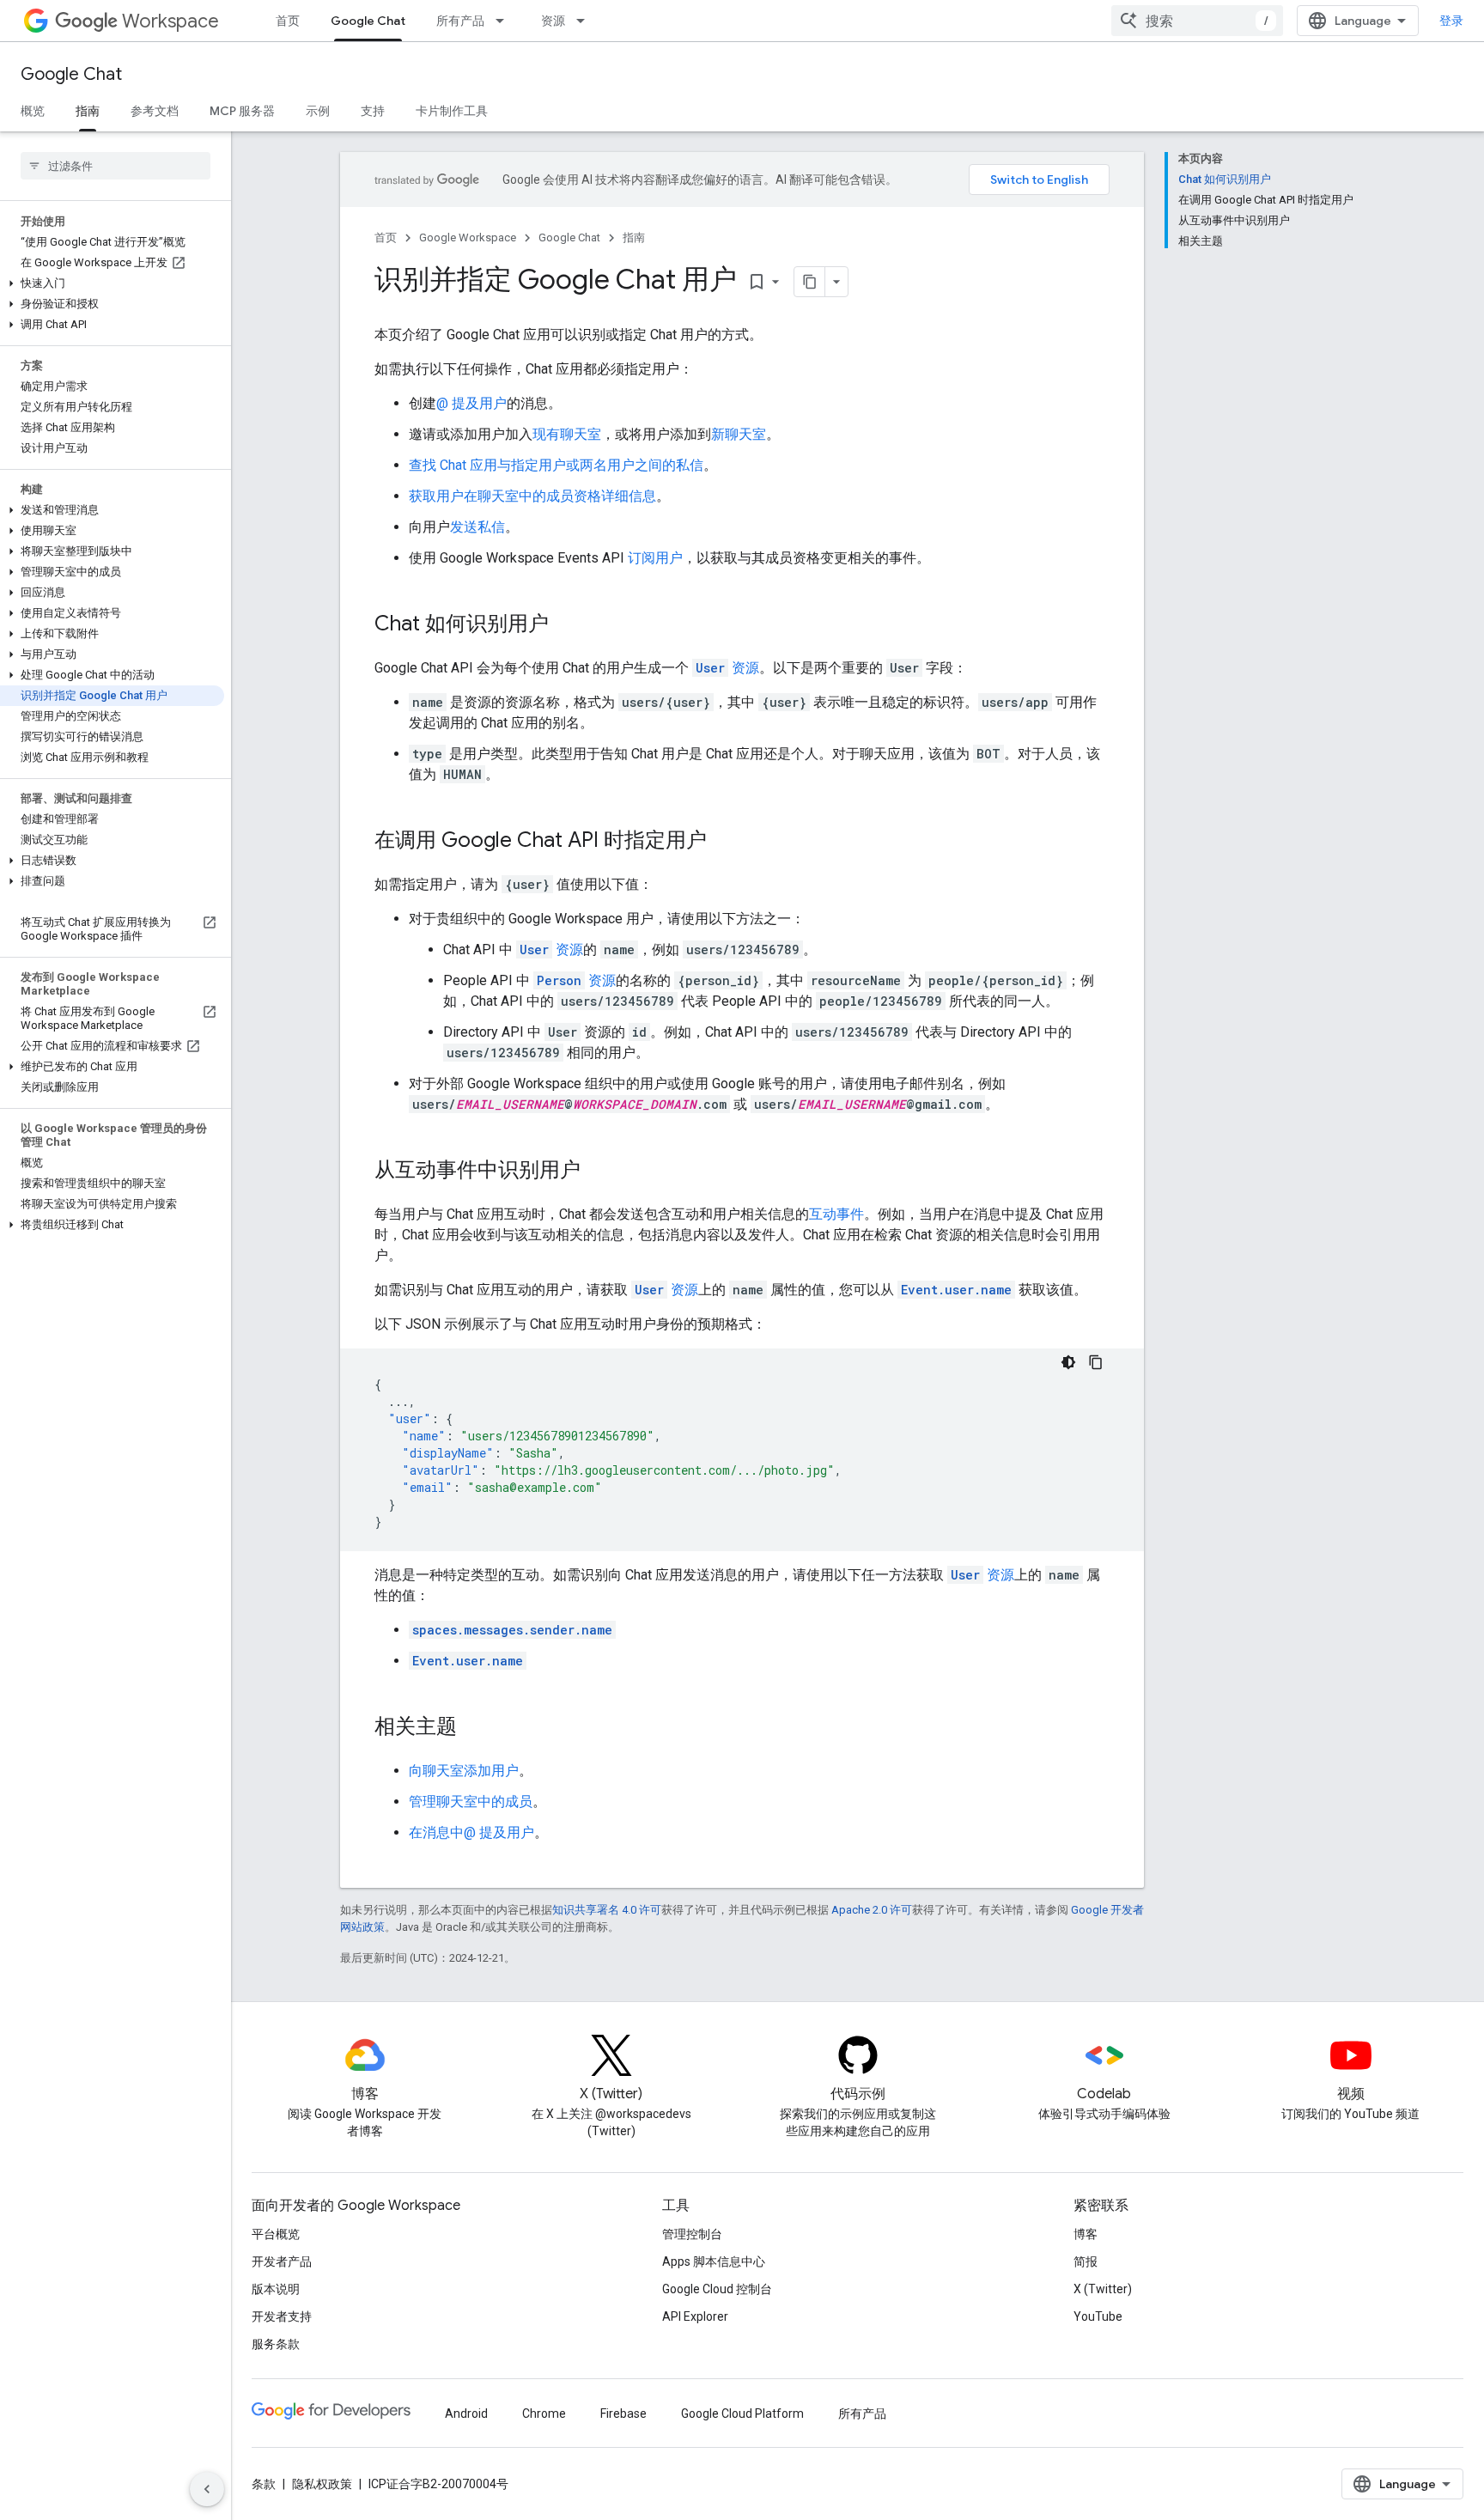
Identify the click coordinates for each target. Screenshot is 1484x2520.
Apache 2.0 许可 (872, 1910)
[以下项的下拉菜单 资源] (586, 21)
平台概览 (276, 2234)
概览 (33, 111)
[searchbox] (116, 166)
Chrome (544, 2413)
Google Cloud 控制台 (717, 2289)
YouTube (1098, 2316)
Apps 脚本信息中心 (714, 2261)
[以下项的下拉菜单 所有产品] (505, 21)
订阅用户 (655, 558)
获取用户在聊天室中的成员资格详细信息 (532, 496)
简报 (1086, 2261)
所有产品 (460, 21)
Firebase (623, 2413)
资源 (553, 21)
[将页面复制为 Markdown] (810, 282)
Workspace (170, 21)
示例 (318, 111)
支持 (373, 111)
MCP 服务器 (242, 111)
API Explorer (695, 2316)
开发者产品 (282, 2261)
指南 (88, 111)
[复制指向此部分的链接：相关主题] (474, 1728)
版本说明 (276, 2289)
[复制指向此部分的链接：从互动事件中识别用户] (598, 1172)
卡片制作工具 (452, 111)
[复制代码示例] (1096, 1362)
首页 (288, 21)
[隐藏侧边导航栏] (207, 2489)
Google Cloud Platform (742, 2413)
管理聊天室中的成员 (471, 1802)
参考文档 (155, 111)
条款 (264, 2484)
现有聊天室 (567, 434)
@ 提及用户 (471, 403)
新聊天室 (739, 434)
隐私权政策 (322, 2484)
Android (466, 2413)
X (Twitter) (1103, 2289)
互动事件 (836, 1214)
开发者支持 (282, 2316)
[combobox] (1197, 21)
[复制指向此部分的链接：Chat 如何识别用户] (566, 625)
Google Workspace (468, 237)
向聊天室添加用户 (464, 1771)
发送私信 (477, 527)
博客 (1086, 2234)
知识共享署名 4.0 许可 (607, 1910)
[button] (112, 283)
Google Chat (368, 21)
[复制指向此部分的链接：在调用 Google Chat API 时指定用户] (724, 842)
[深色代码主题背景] (1068, 1362)
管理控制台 (692, 2234)
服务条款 (276, 2344)
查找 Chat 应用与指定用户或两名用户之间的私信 (556, 465)
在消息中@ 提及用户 (471, 1832)
